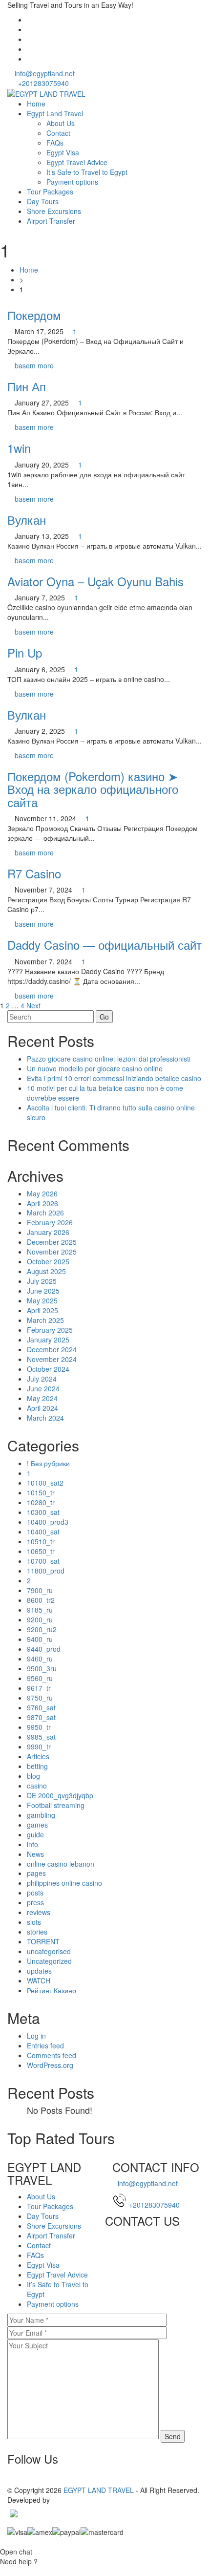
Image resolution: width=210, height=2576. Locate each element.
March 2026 (45, 1213)
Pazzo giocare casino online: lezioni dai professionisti (109, 1059)
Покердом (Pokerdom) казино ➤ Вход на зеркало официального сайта (93, 789)
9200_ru (40, 1619)
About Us (61, 123)
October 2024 (48, 1369)
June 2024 (43, 1388)
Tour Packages (50, 192)
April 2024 (42, 1408)
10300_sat (43, 1512)
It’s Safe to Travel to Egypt (87, 172)
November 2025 (52, 1252)
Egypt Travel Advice (77, 162)
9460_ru (40, 1659)
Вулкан (27, 520)
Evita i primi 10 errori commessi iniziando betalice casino (114, 1078)
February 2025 (50, 1330)
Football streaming (56, 1805)
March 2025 (45, 1320)
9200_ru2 (42, 1629)
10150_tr (41, 1492)
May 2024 (42, 1398)
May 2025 (42, 1300)
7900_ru (40, 1590)
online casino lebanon (61, 1864)
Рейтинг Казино (52, 1990)
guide (35, 1834)
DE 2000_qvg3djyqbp (60, 1795)
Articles (38, 1756)
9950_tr (39, 1727)
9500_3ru (42, 1668)
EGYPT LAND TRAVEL (99, 2490)
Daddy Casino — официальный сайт (105, 945)
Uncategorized (49, 1961)
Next (33, 1005)
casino (37, 1786)
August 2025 (46, 1271)
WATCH (39, 1980)
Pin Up (25, 652)
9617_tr (39, 1688)
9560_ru (40, 1678)
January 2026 (48, 1232)
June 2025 (43, 1291)
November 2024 (52, 1359)
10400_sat (43, 1532)
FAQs (55, 143)
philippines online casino (64, 1883)
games (37, 1825)
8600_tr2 (41, 1600)
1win (19, 448)
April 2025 (42, 1310)
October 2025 (48, 1261)
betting (37, 1766)
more (46, 365)
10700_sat (43, 1561)
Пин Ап (27, 386)
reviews (39, 1912)
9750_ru (40, 1698)
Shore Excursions (54, 211)
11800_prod (46, 1571)
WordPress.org (50, 2065)
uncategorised (49, 1951)
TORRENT (43, 1941)
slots (34, 1922)
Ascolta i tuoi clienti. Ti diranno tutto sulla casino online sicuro (111, 1112)
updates (39, 1971)
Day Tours (43, 201)
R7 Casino (34, 873)
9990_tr (39, 1746)
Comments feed (52, 2055)
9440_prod (44, 1649)
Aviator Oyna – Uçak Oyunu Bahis (95, 581)
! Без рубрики (48, 1463)
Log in (36, 2036)
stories (37, 1932)
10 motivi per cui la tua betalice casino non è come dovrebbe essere (105, 1093)
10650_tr (41, 1551)
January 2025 (48, 1340)
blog (33, 1776)
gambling (41, 1815)
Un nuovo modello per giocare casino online (95, 1068)
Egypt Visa (63, 152)
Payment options (72, 182)
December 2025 (52, 1242)
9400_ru (40, 1639)
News (35, 1854)
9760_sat (41, 1707)
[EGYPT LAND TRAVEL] (46, 93)
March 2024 (45, 1418)
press (35, 1902)
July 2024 (42, 1379)
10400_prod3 (48, 1522)
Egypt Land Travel (55, 113)
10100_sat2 (45, 1483)
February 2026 (50, 1222)
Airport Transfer (51, 221)
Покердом (34, 315)
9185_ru (40, 1610)
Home (36, 104)
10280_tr (41, 1502)
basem (25, 365)
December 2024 (52, 1349)
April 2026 (42, 1203)
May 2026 (42, 1193)
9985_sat (41, 1737)
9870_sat (41, 1717)
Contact (58, 133)
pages (36, 1873)
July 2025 (42, 1281)
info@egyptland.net (44, 73)
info (32, 1844)
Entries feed (45, 2045)
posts (35, 1893)
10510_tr (41, 1541)
